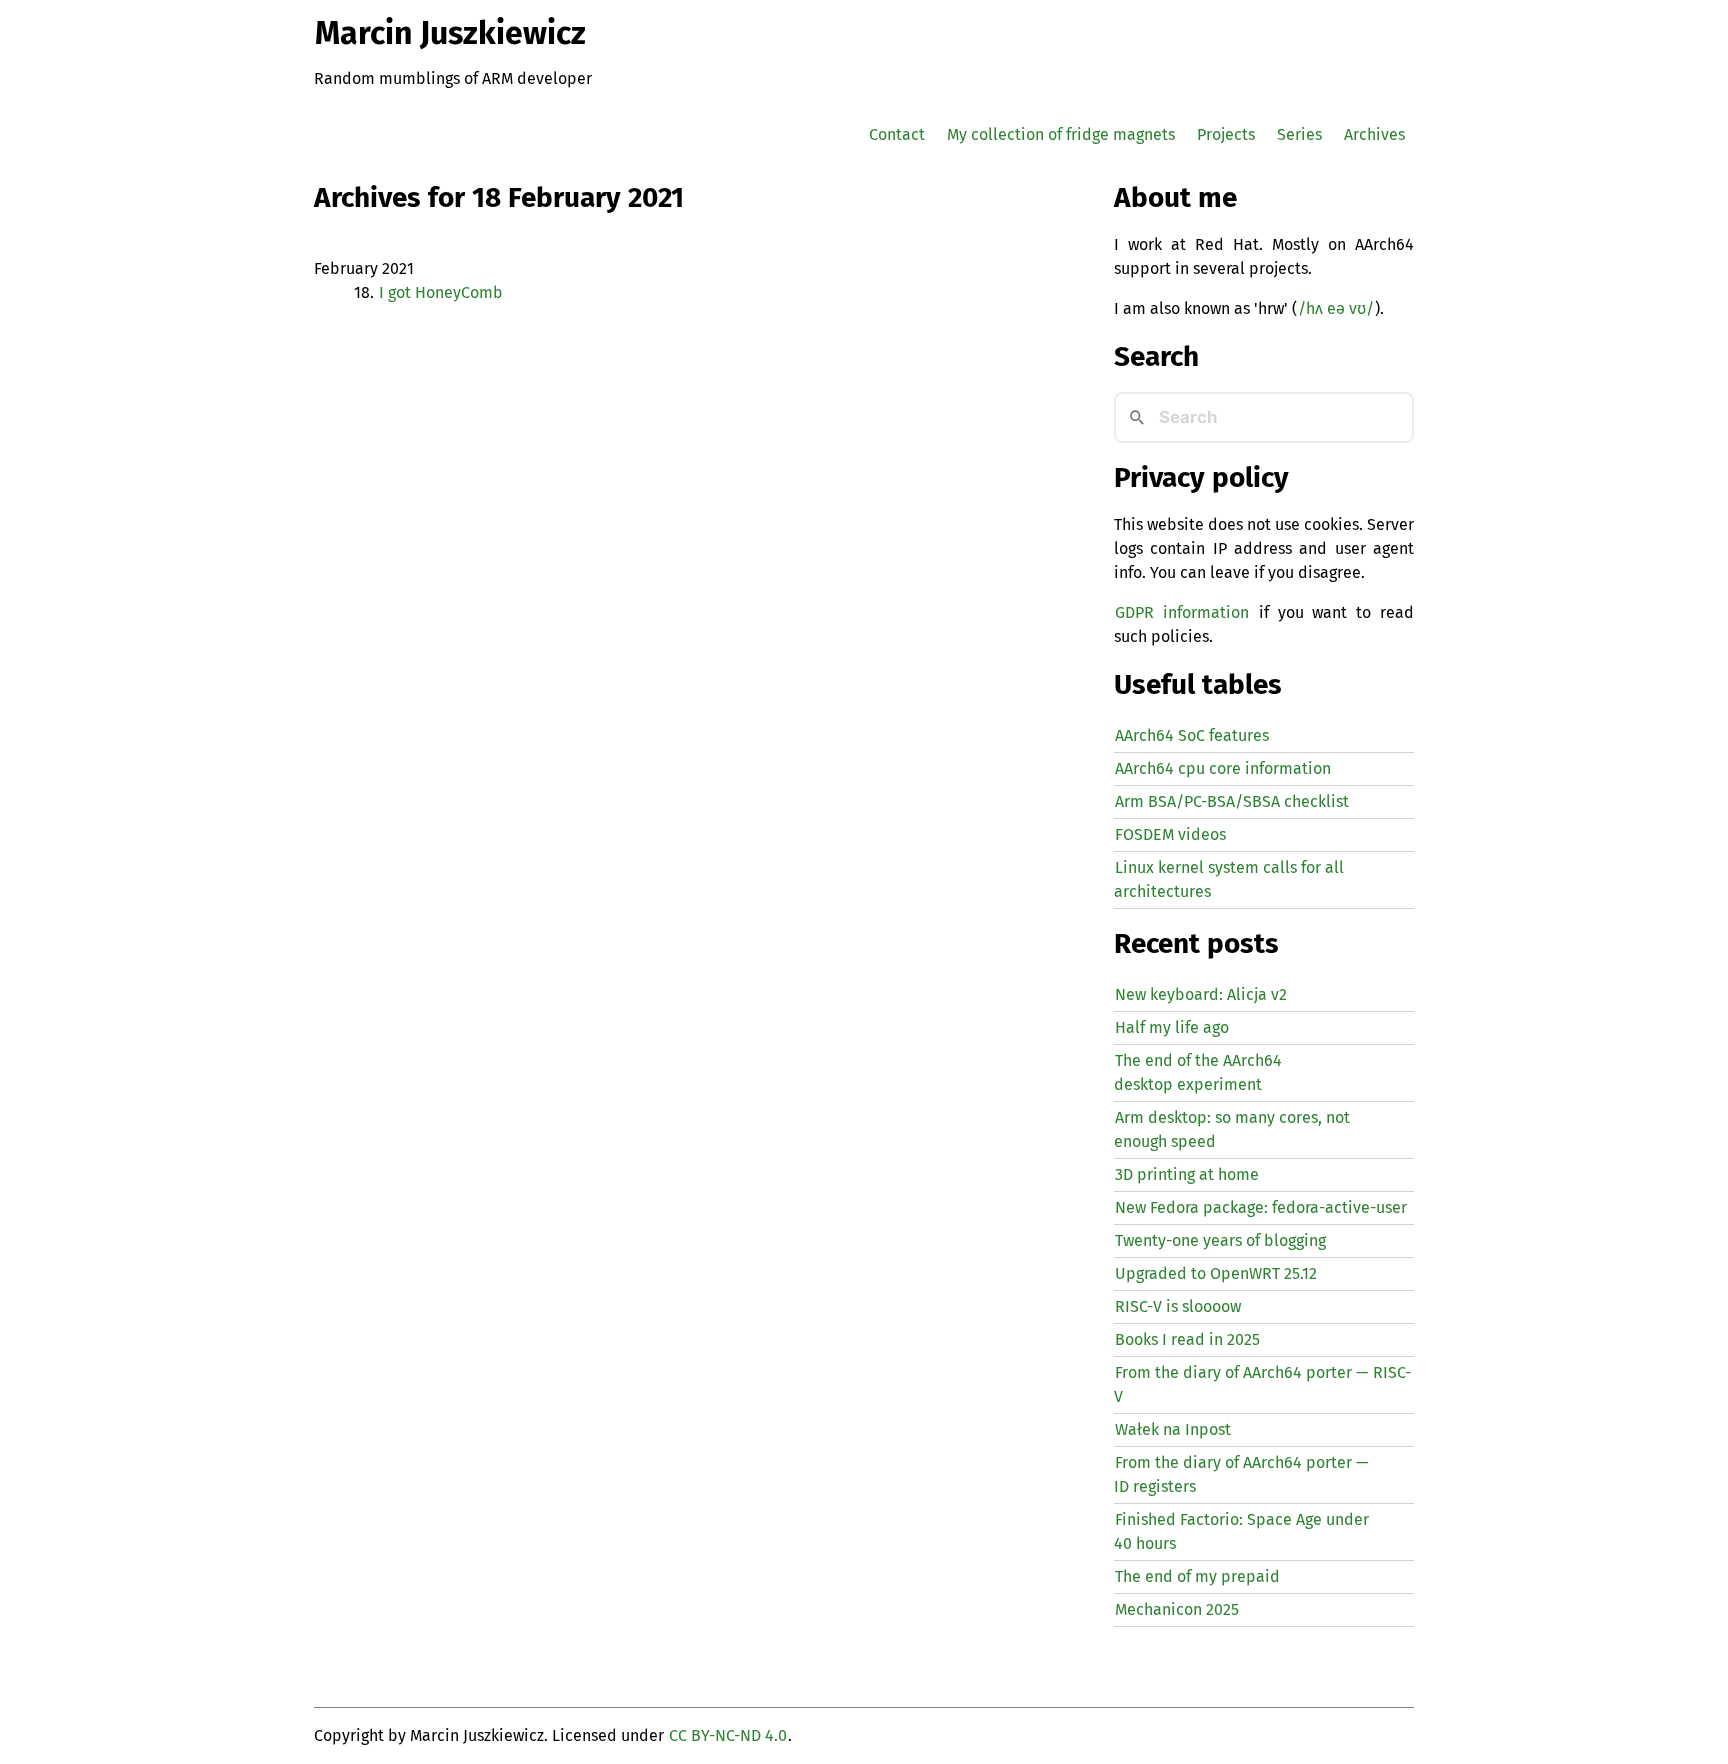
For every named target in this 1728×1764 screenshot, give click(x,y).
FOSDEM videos (1170, 834)
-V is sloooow (1178, 1306)
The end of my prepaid (1197, 1576)
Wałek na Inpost (1173, 1429)
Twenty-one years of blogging (1220, 1240)
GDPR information (1182, 612)
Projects (1226, 134)
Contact (897, 134)
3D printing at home (1187, 1174)
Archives (1374, 134)
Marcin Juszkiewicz (450, 33)
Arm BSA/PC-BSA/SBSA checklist (1232, 801)
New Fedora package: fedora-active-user (1261, 1207)
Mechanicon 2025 (1177, 1609)
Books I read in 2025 (1187, 1339)
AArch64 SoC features (1192, 735)
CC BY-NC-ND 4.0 (728, 1735)
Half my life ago (1172, 1027)
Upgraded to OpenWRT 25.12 (1216, 1273)
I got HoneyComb (441, 292)
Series (1299, 134)
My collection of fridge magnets (1061, 134)
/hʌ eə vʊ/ (1336, 308)
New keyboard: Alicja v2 (1201, 994)
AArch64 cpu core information (1223, 768)
